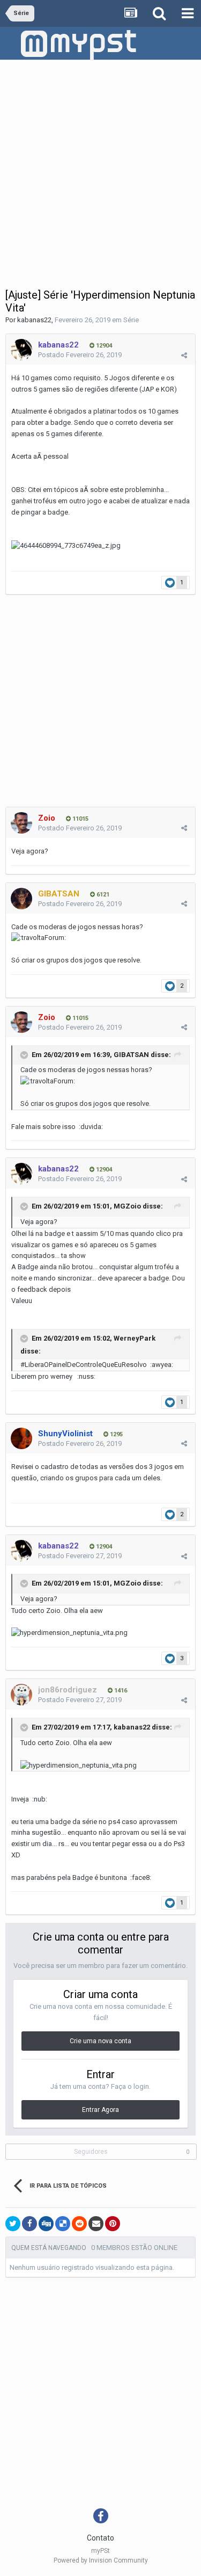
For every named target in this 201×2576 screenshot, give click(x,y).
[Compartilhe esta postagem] (184, 355)
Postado (80, 355)
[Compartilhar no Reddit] (79, 2224)
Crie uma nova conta (100, 2041)
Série (131, 320)
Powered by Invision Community (101, 2560)
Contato (100, 2538)
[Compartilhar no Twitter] (13, 2224)
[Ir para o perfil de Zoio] (21, 823)
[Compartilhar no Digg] (46, 2224)
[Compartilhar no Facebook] (29, 2224)
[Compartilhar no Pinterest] (113, 2224)
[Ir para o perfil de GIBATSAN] (21, 899)
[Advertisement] (100, 166)
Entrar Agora (100, 2110)
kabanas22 (34, 320)
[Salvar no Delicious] (63, 2224)
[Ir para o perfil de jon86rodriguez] (21, 1695)
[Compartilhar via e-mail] (96, 2224)
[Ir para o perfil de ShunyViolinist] (21, 1438)
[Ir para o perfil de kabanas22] (21, 350)
